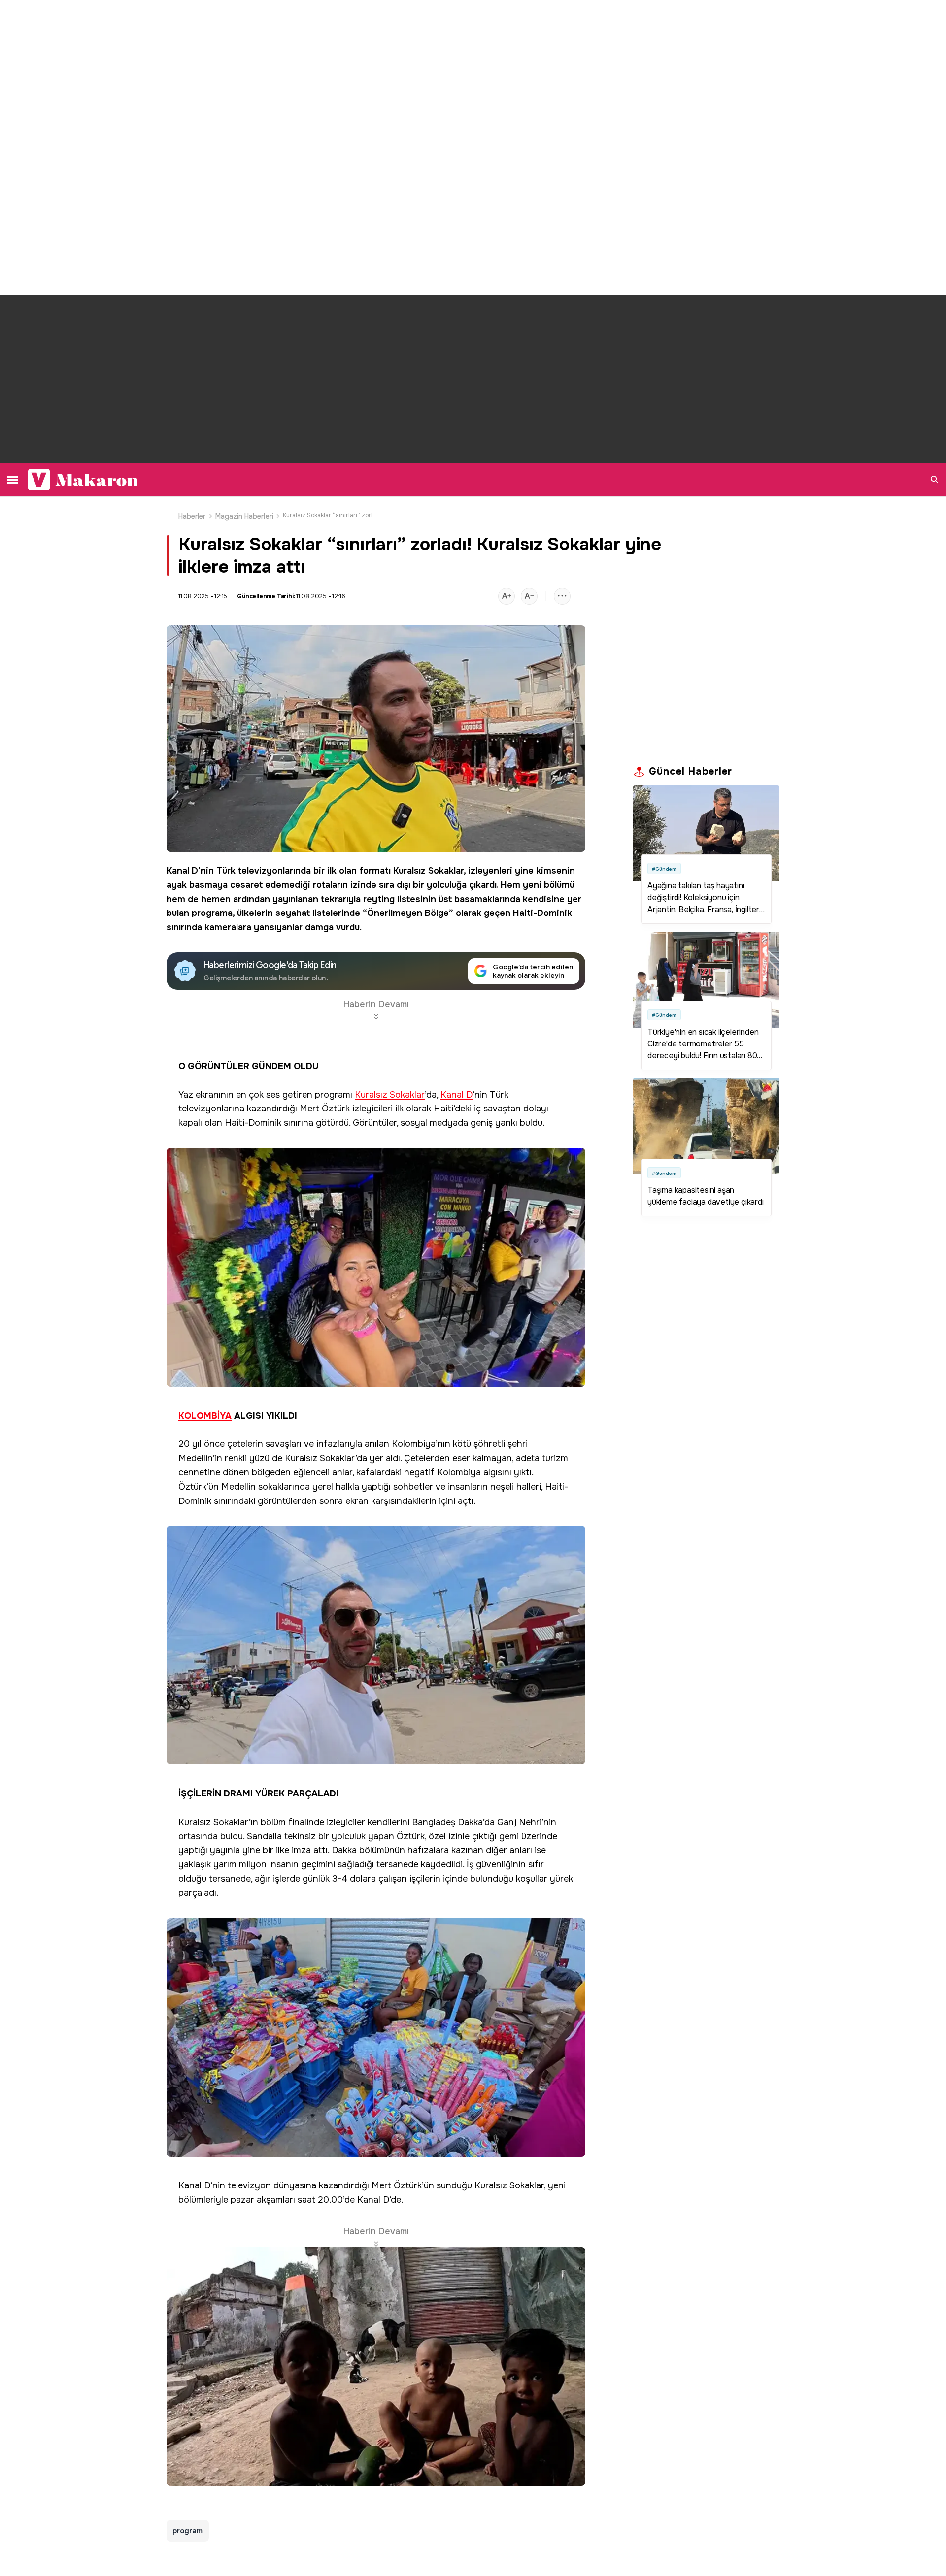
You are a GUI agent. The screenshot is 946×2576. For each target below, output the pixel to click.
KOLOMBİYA (205, 1416)
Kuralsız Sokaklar (428, 871)
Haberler (192, 516)
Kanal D (182, 871)
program (188, 2531)
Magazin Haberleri (244, 516)
